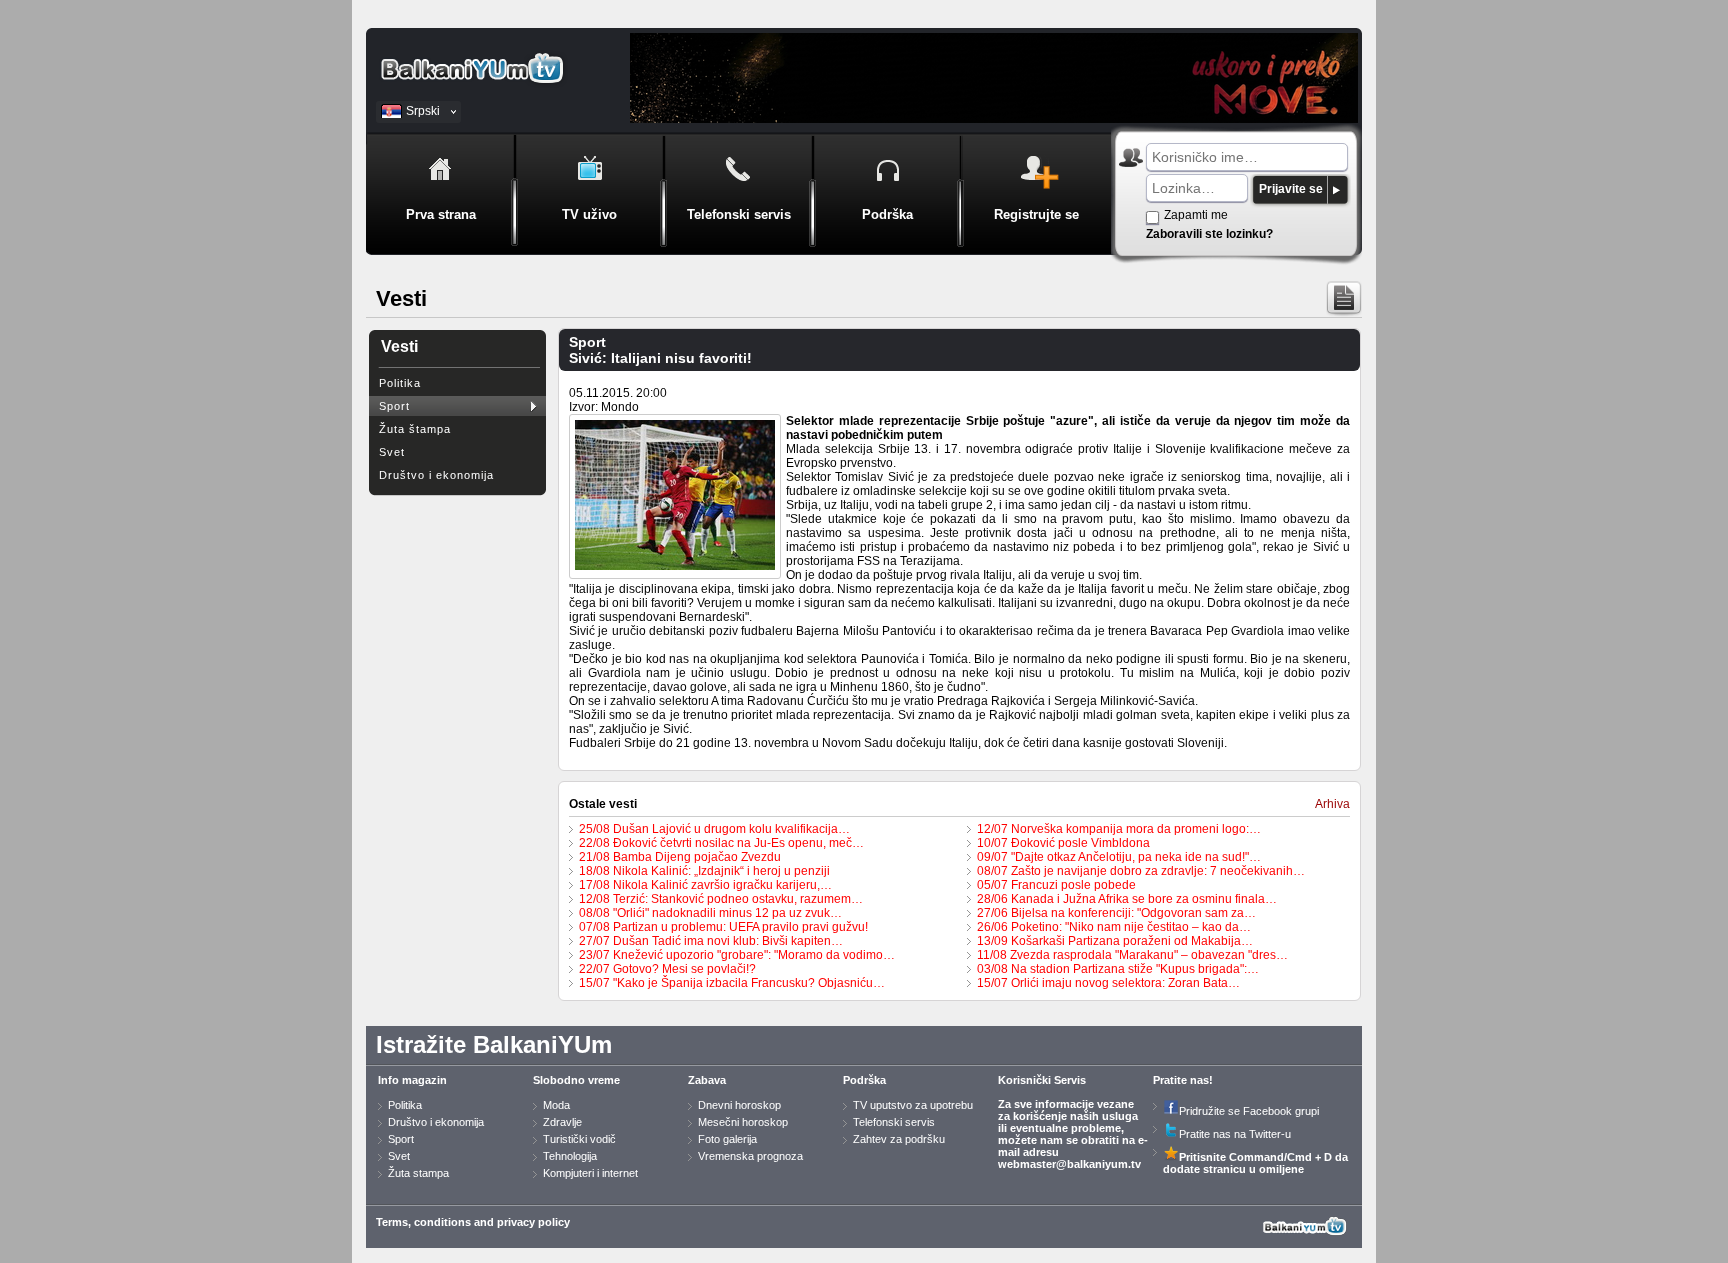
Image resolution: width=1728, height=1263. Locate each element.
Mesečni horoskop (743, 1122)
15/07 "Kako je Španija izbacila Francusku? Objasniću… (732, 983)
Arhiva (1332, 804)
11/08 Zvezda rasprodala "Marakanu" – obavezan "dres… (1132, 955)
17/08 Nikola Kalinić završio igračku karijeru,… (705, 885)
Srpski (423, 111)
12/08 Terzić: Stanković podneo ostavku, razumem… (721, 899)
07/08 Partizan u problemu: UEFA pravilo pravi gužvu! (723, 927)
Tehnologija (570, 1156)
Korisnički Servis (1042, 1080)
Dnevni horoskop (739, 1105)
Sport (394, 406)
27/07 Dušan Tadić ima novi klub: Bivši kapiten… (711, 941)
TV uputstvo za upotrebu (913, 1105)
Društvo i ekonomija (436, 475)
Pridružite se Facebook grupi (1249, 1111)
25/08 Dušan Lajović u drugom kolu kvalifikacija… (714, 829)
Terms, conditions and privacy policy (473, 1222)
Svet (392, 452)
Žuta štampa (415, 429)
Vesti (399, 346)
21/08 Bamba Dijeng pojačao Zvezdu (680, 857)
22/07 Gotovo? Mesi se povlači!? (667, 969)
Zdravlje (562, 1122)
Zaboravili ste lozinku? (1209, 234)
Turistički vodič (579, 1139)
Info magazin (412, 1080)
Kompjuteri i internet (590, 1173)
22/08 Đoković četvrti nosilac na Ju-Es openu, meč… (721, 843)
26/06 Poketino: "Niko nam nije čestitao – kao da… (1114, 927)
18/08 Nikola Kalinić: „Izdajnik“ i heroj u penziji (704, 871)
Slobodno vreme (576, 1080)
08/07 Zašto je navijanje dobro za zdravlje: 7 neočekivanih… (1141, 871)
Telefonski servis (894, 1122)
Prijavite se (1291, 189)
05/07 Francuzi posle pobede (1056, 885)
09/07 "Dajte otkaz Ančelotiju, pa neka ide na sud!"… (1119, 857)
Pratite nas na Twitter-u (1235, 1134)
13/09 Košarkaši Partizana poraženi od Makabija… (1115, 941)
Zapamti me (1196, 215)
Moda (556, 1105)
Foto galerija (727, 1139)
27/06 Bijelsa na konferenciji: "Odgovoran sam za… (1116, 913)
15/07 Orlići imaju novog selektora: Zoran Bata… (1108, 983)
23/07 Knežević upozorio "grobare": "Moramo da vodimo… (737, 955)
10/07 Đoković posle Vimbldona (1063, 843)
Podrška (864, 1080)
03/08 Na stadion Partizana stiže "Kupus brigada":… (1118, 969)
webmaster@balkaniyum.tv (1069, 1164)
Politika (400, 383)
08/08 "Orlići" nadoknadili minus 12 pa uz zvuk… (710, 913)
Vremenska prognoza (750, 1156)
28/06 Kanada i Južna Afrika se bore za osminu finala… (1127, 899)
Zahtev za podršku (899, 1139)
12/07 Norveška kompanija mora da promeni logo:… (1119, 829)
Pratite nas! (1183, 1080)
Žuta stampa (418, 1173)
